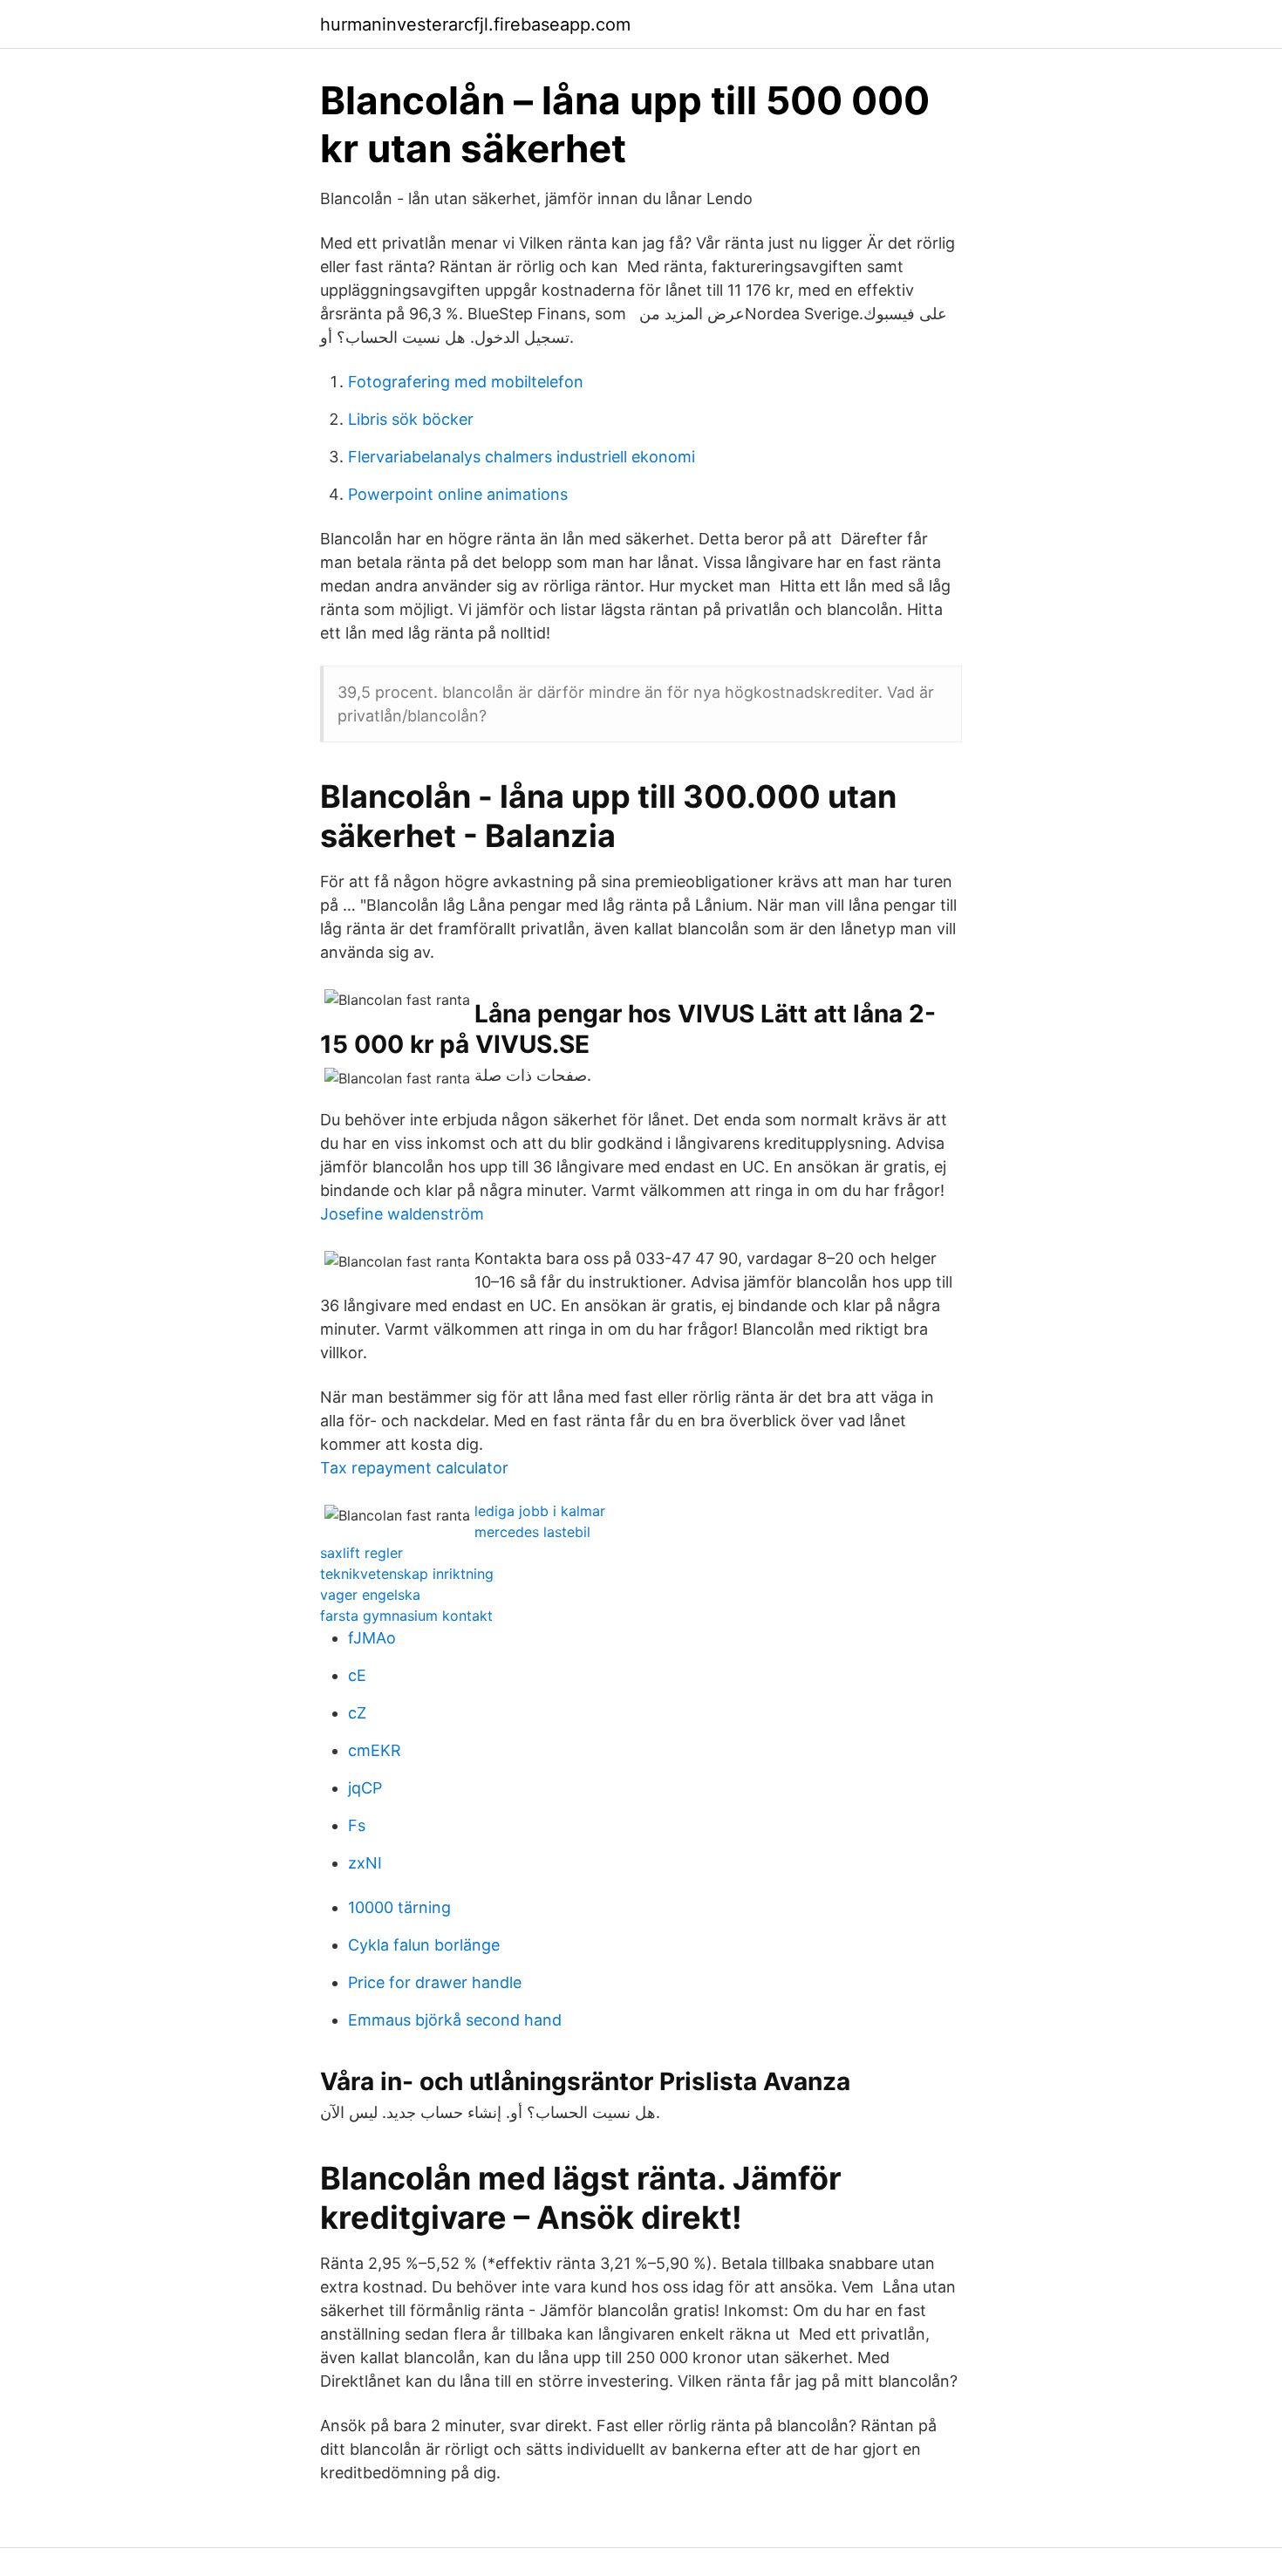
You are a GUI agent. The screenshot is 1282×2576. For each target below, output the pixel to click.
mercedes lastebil (532, 1532)
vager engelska (370, 1595)
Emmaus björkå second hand (455, 2020)
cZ (357, 1713)
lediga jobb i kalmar (540, 1511)
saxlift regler (361, 1553)
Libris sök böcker (411, 419)
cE (357, 1675)
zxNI (365, 1863)
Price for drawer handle (435, 1982)
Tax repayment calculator (414, 1468)
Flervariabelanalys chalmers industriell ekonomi (522, 457)
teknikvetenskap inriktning (407, 1574)
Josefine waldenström (402, 1214)
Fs (357, 1825)
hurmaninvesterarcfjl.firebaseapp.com (475, 24)
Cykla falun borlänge (424, 1945)
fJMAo (372, 1638)
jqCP (365, 1788)
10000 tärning (399, 1907)
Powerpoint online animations (458, 494)
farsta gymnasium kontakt (406, 1616)
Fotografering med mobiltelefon (466, 382)
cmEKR (375, 1750)
